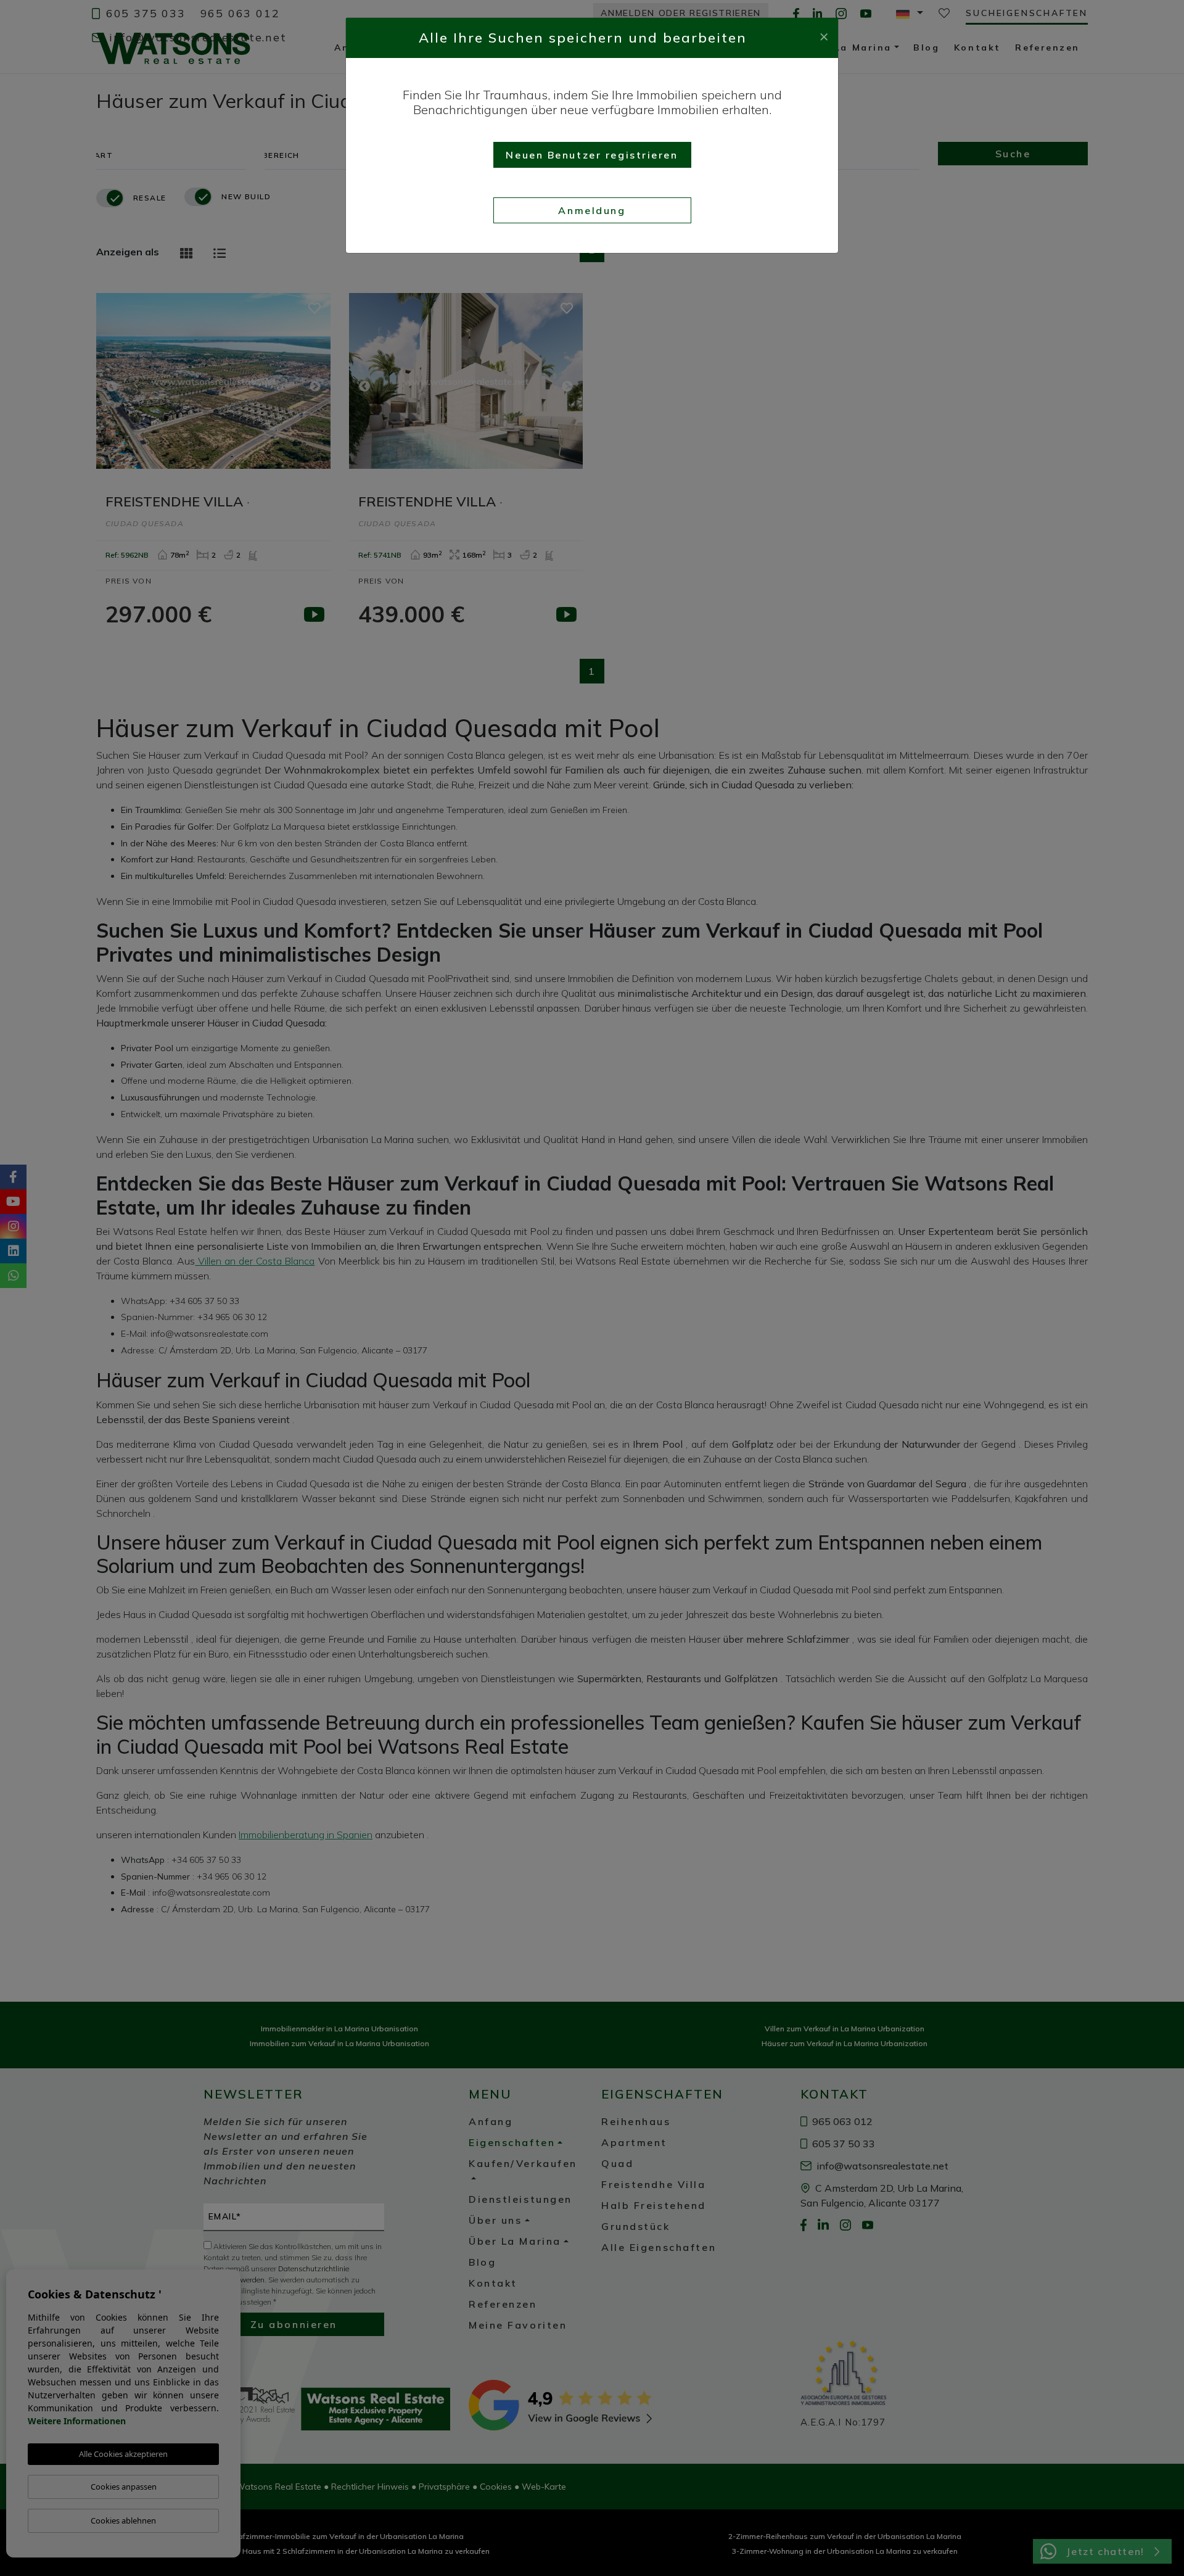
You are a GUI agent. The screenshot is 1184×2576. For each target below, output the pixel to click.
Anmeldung (592, 210)
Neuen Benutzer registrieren (592, 155)
